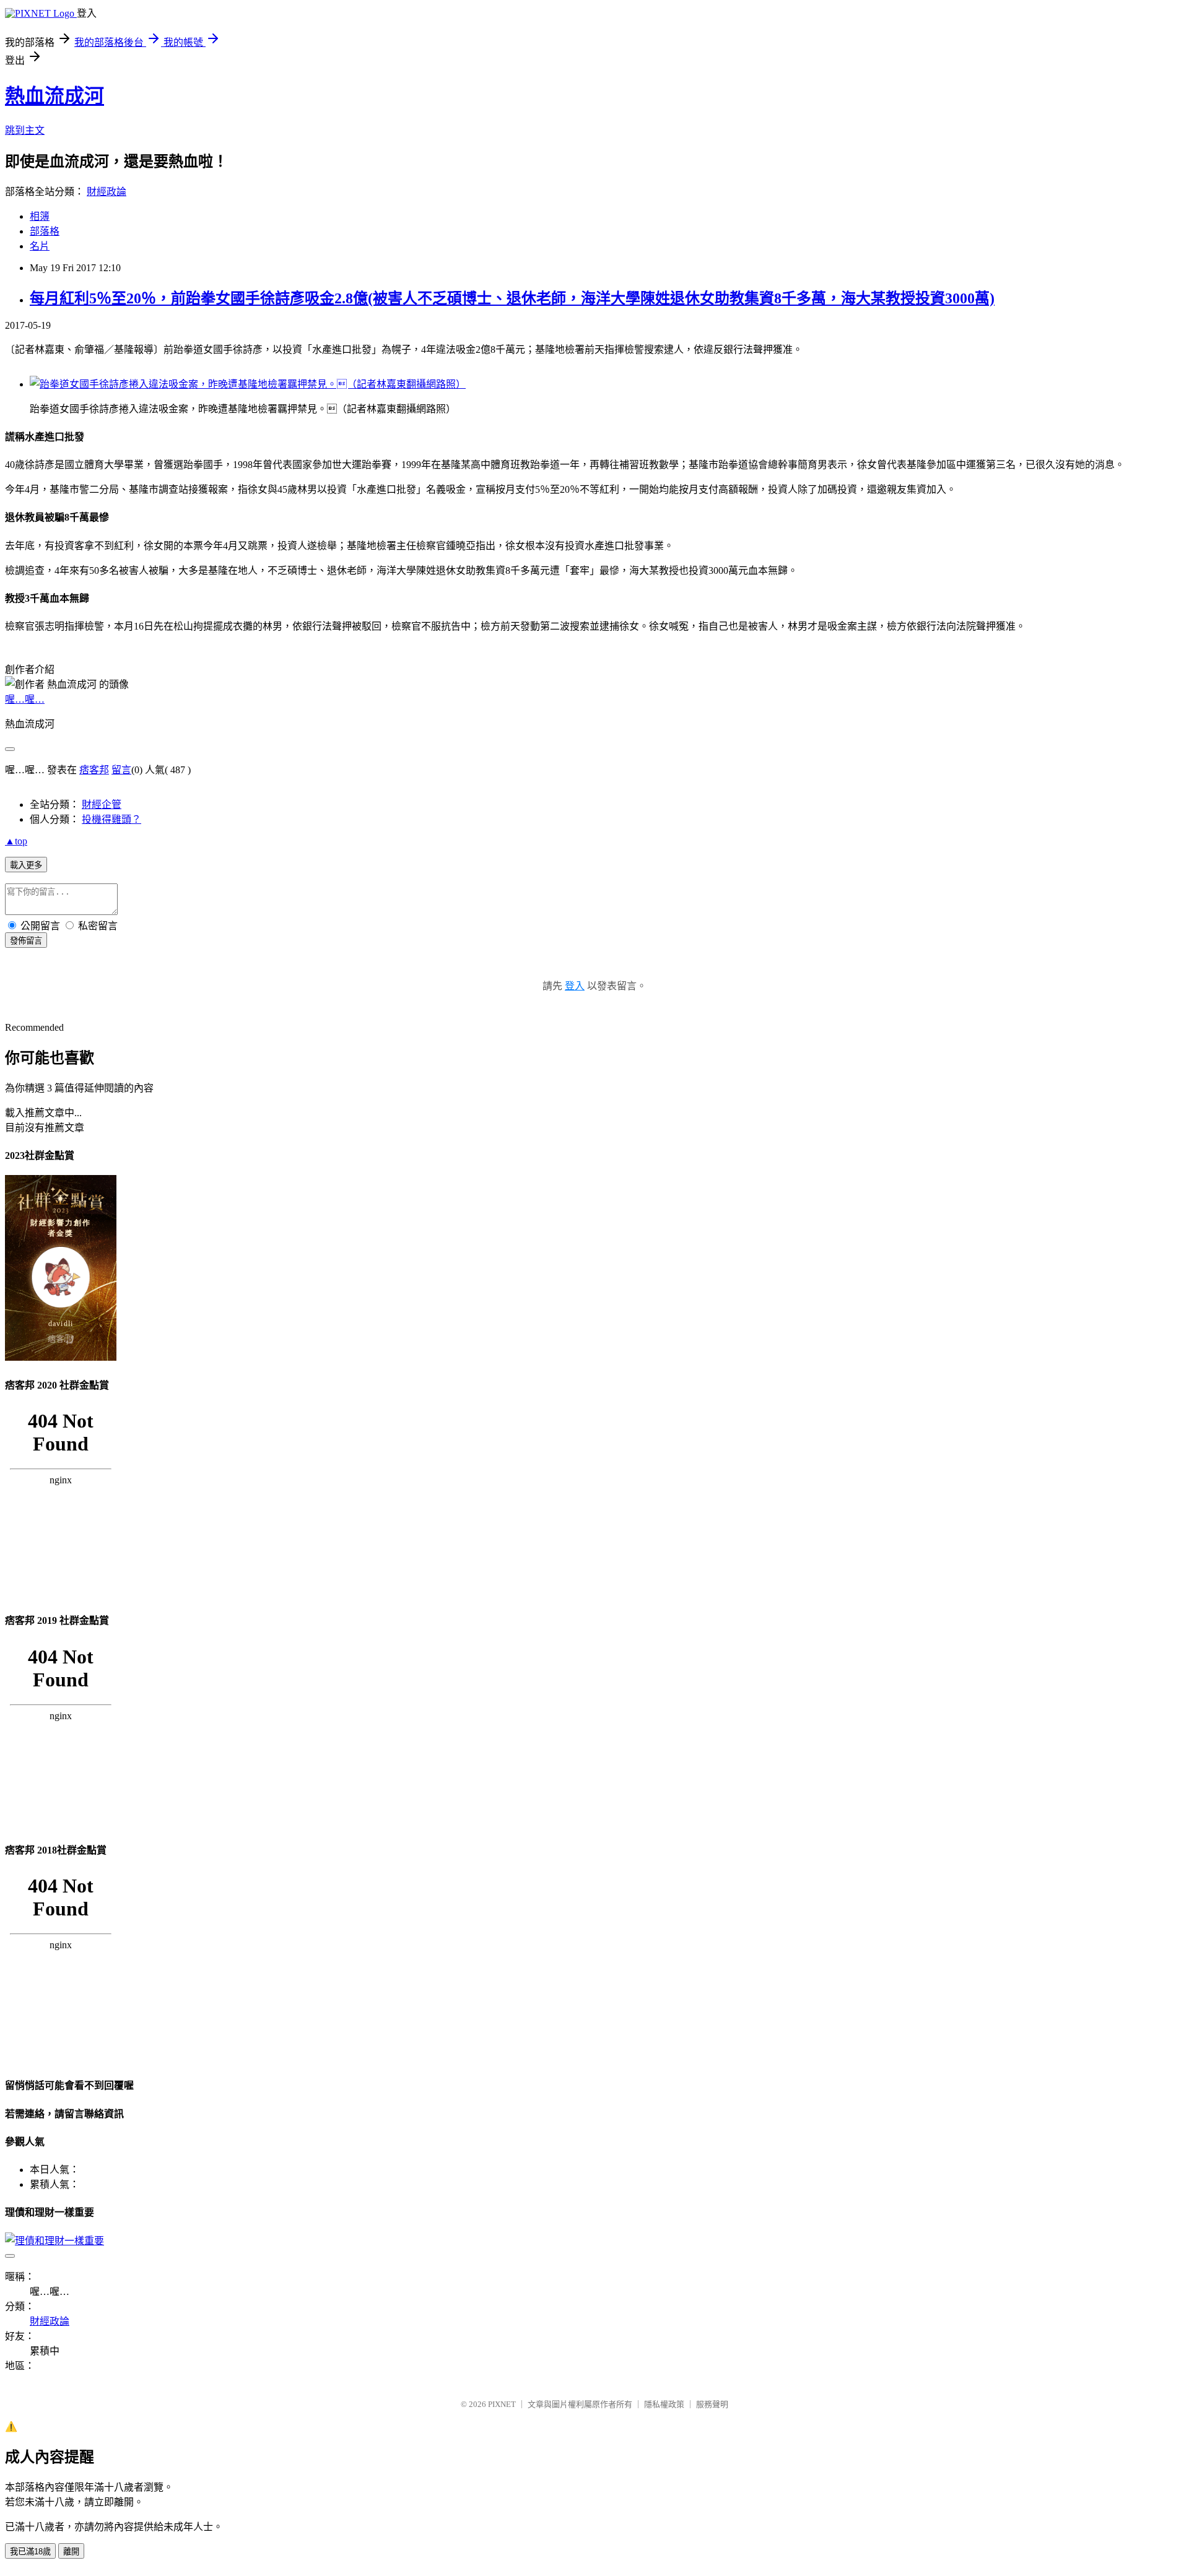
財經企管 (102, 804)
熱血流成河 (54, 96)
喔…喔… (25, 699)
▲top (16, 841)
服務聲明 (712, 2404)
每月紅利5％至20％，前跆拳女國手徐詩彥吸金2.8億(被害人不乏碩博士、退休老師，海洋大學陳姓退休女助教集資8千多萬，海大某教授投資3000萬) (512, 298)
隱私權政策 (664, 2404)
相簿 (40, 216)
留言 (121, 770)
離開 (71, 2552)
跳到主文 (25, 130)
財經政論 (107, 192)
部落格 (45, 231)
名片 (40, 246)
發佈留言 (26, 941)
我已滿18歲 (30, 2552)
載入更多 (26, 865)
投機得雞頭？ (111, 819)
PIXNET (502, 2404)
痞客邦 (94, 770)
